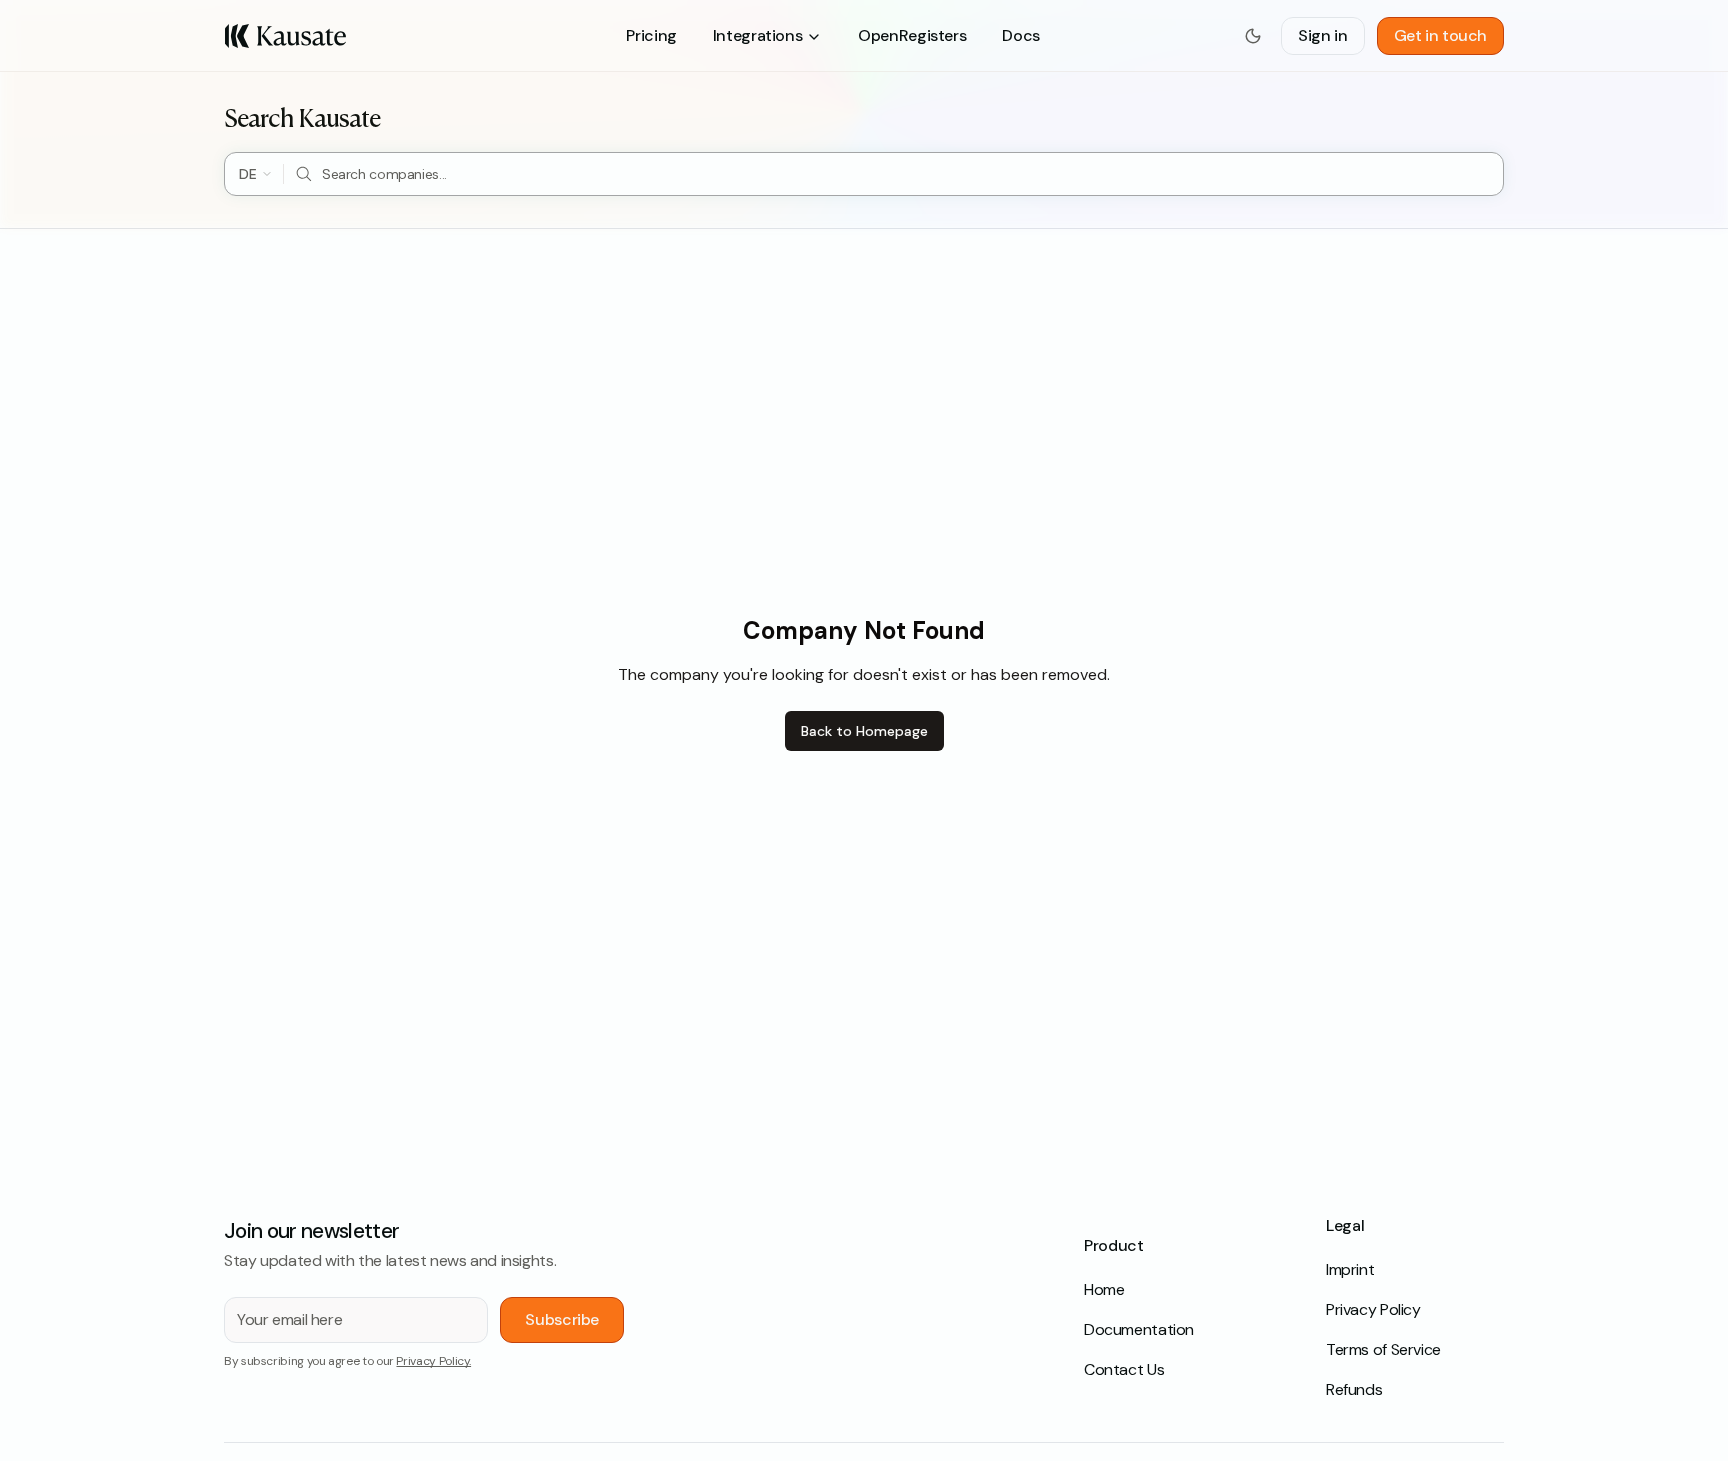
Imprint (1350, 1269)
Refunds (1354, 1389)
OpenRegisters (912, 35)
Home (1104, 1289)
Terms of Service (1383, 1349)
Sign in (1322, 35)
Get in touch (1440, 35)
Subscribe (562, 1319)
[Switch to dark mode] (1253, 36)
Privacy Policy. (433, 1361)
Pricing (651, 35)
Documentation (1139, 1329)
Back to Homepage (864, 731)
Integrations (757, 35)
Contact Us (1124, 1369)
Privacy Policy (1373, 1309)
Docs (1020, 35)
